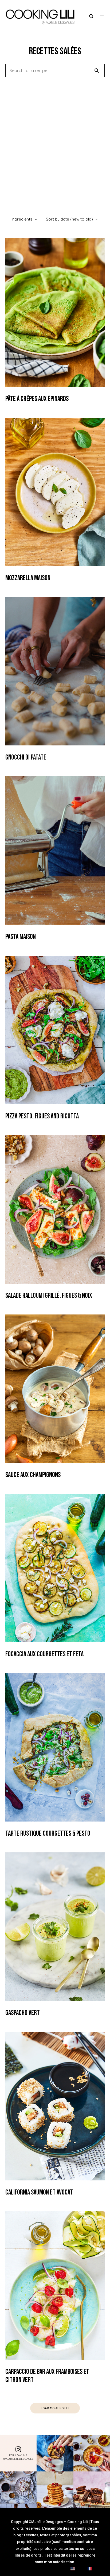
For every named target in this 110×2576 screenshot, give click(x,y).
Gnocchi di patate (26, 758)
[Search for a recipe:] (55, 71)
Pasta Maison (21, 937)
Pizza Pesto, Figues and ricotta (42, 1116)
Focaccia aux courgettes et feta (44, 1654)
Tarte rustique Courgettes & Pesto (48, 1834)
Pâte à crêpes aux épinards (37, 399)
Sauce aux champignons (33, 1475)
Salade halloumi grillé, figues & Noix (49, 1296)
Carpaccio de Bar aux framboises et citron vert (47, 2376)
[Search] (97, 70)
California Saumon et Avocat (39, 2193)
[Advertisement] (55, 145)
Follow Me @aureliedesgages (18, 2457)
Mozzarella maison (28, 578)
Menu (102, 16)
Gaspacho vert (23, 2013)
